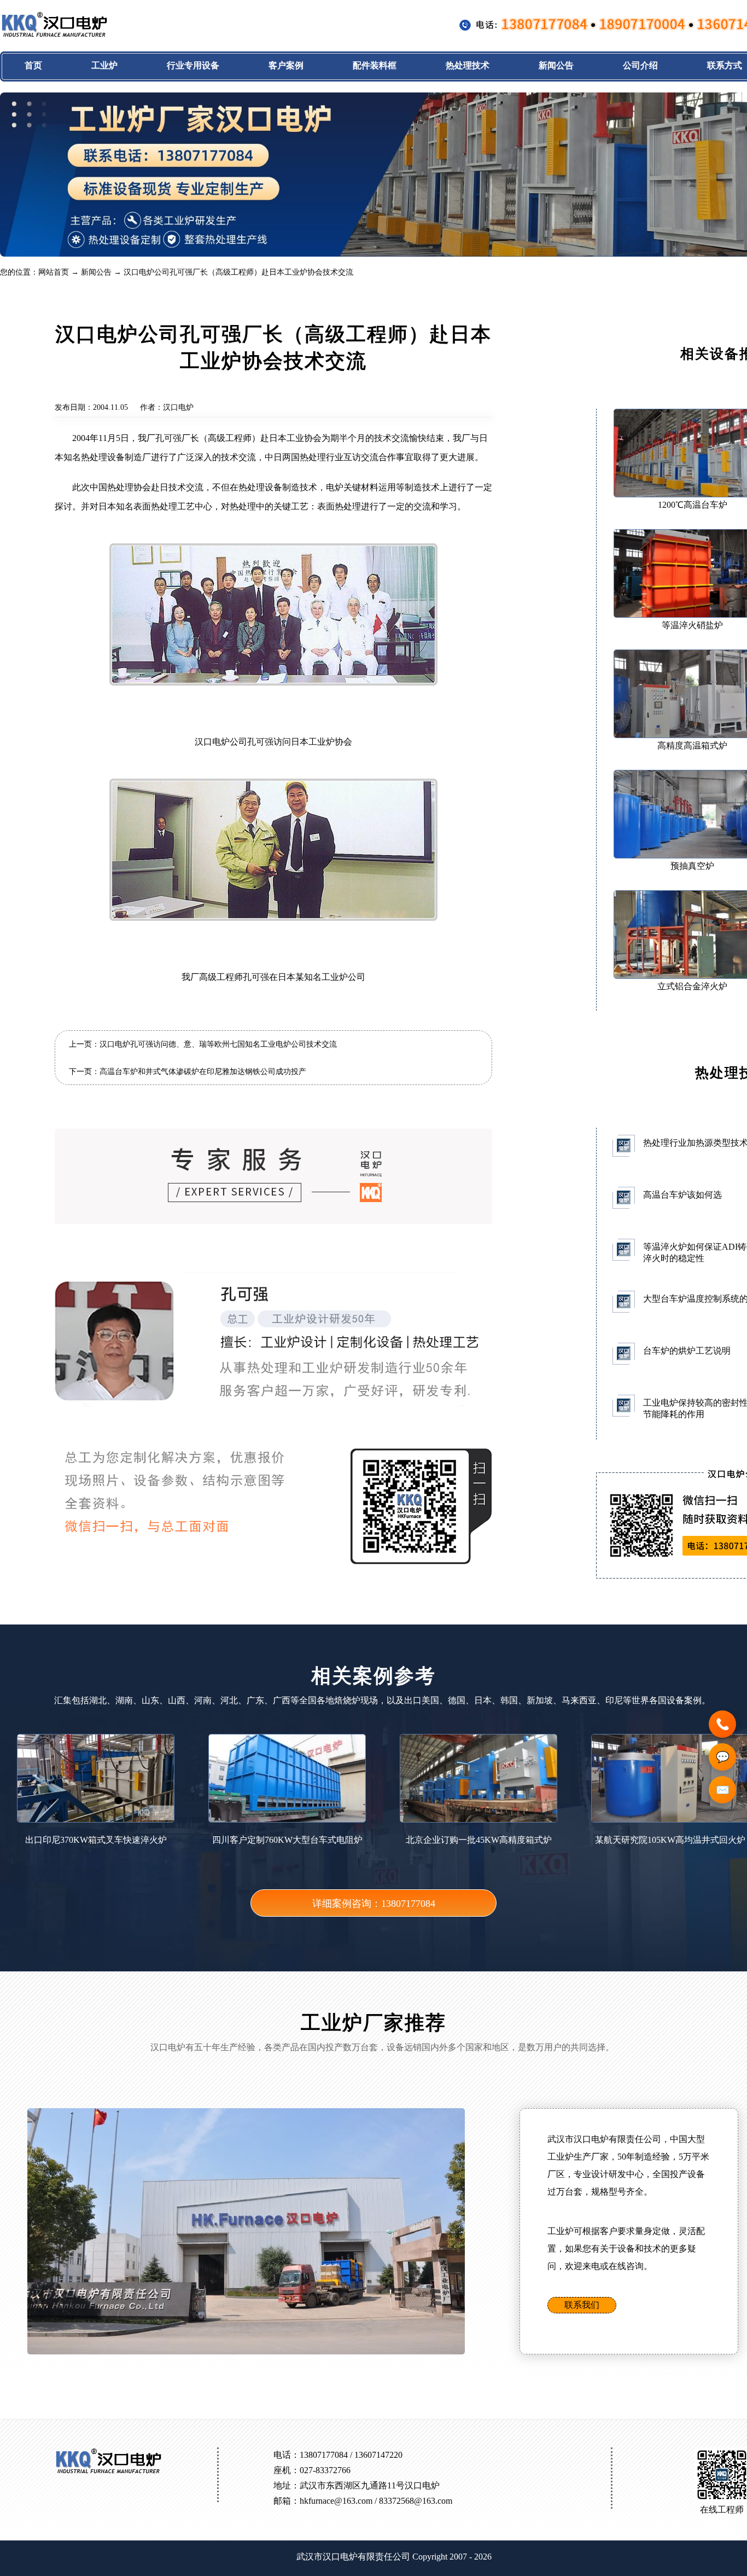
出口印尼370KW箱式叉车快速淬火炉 (96, 1840)
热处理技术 (468, 65)
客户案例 (286, 65)
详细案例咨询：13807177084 (374, 1904)
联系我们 (582, 2305)
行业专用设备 (193, 65)
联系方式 (725, 65)
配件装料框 (375, 65)
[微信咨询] (722, 1757)
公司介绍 (640, 65)
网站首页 (54, 272)
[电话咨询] (722, 1724)
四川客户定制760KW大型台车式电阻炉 (287, 1840)
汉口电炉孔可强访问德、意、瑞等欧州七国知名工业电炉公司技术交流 (218, 1044)
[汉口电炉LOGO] (55, 35)
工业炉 (104, 65)
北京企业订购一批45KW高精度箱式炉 (479, 1840)
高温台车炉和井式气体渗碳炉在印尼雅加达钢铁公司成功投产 (203, 1072)
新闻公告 (556, 65)
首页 (33, 65)
